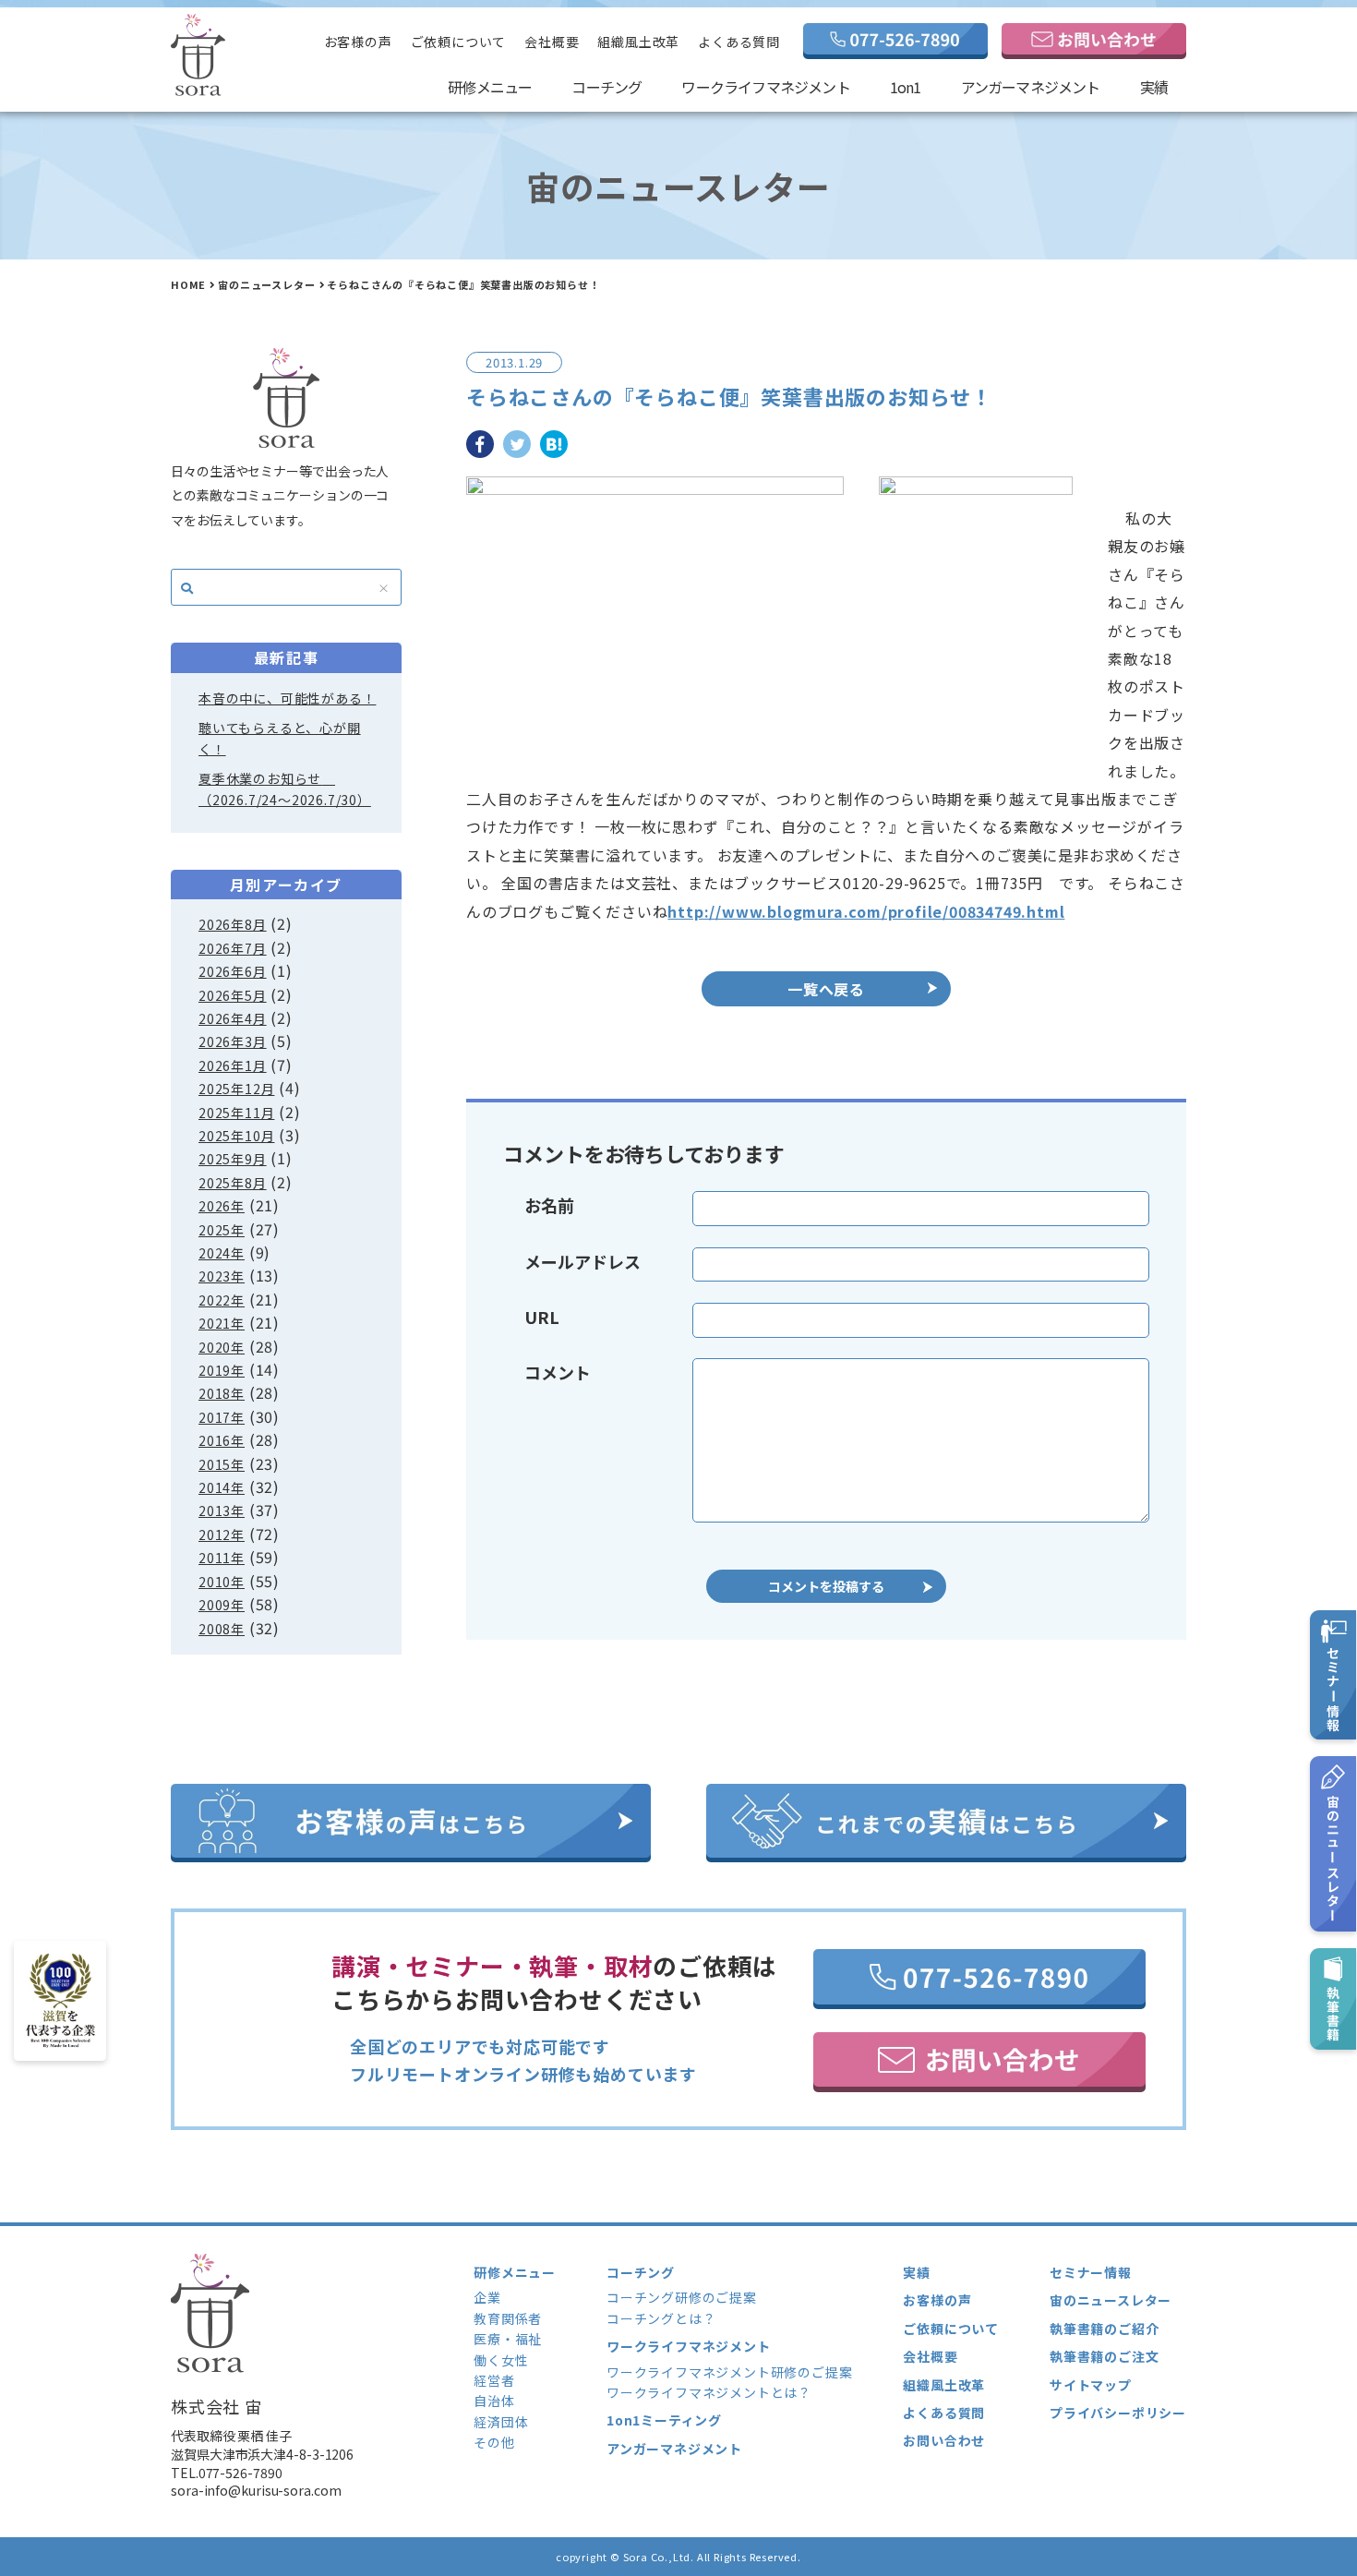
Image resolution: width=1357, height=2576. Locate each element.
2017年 (222, 1417)
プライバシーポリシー (1118, 2413)
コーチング (606, 87)
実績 (1154, 87)
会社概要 (552, 42)
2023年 (222, 1276)
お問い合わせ (944, 2440)
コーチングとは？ (661, 2318)
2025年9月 (233, 1159)
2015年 (222, 1464)
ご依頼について (459, 42)
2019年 (222, 1370)
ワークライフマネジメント (765, 87)
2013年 (222, 1511)
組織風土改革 (638, 42)
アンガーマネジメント (1031, 87)
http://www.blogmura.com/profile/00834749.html (866, 911)
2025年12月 (236, 1089)
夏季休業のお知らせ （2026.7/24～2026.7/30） (285, 788)
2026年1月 (233, 1065)
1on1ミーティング (664, 2420)
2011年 (222, 1558)
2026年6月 (233, 971)
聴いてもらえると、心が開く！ (280, 738)
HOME (188, 284)
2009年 (222, 1605)
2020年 (222, 1347)
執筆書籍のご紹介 (1104, 2329)
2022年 (222, 1300)
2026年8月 (233, 924)
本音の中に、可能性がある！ (287, 698)
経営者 (494, 2380)
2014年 (222, 1487)
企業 (487, 2297)
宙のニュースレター (266, 284)
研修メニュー (490, 87)
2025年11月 (236, 1113)
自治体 (494, 2401)
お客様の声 (358, 42)
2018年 (222, 1393)
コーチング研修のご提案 (682, 2297)
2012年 (222, 1535)
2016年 (222, 1440)
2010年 (222, 1582)
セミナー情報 (1091, 2272)
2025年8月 (233, 1183)
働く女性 (501, 2360)
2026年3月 (233, 1041)
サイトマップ (1091, 2385)
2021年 (222, 1323)
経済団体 (501, 2422)
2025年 (222, 1230)
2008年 (222, 1629)
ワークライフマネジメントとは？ (709, 2392)
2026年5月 (233, 995)
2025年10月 (236, 1136)
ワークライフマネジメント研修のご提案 (729, 2372)
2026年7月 (233, 948)
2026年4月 (233, 1018)
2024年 (222, 1253)
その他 (494, 2442)
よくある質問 (739, 42)
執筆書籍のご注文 (1104, 2356)
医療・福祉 (508, 2339)
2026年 (222, 1206)
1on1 (906, 87)
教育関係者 (508, 2318)
